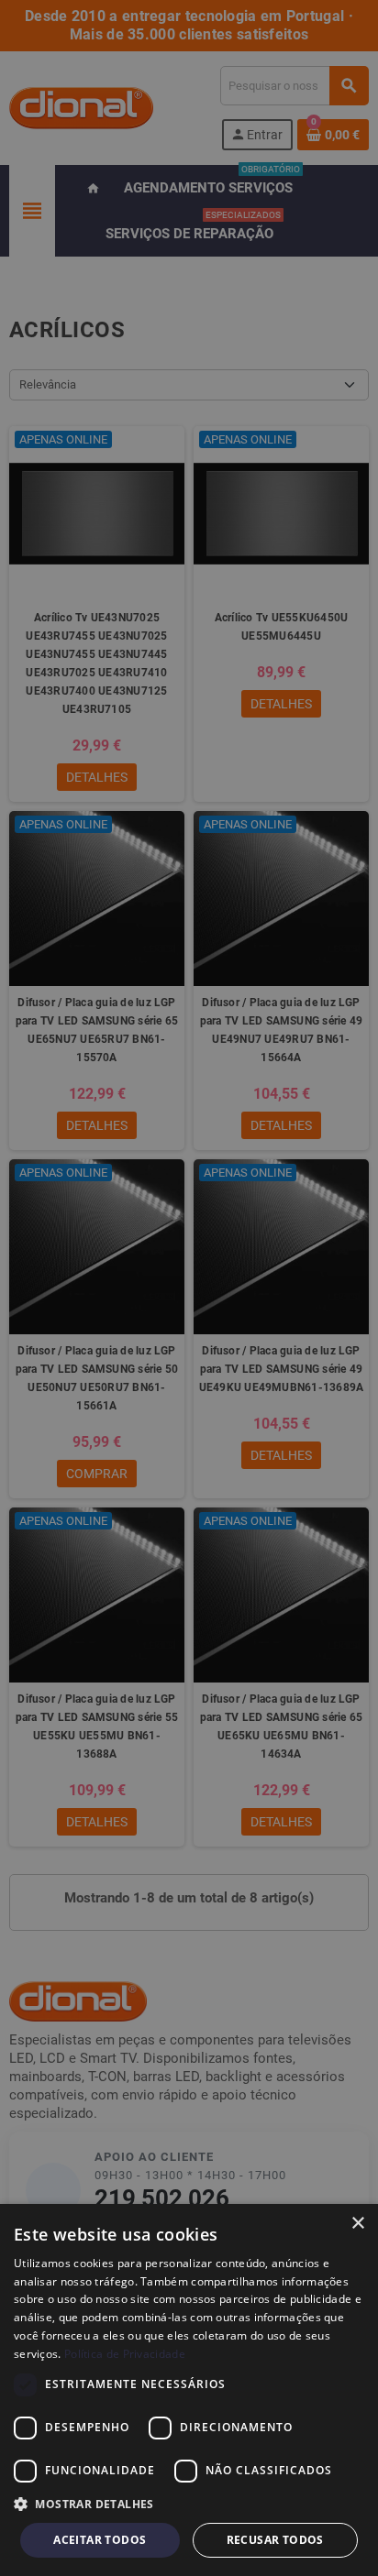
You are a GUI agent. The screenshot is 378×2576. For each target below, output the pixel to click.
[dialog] (189, 2390)
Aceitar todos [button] (100, 2540)
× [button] (357, 2224)
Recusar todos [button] (275, 2540)
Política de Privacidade (125, 2354)
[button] (189, 2504)
